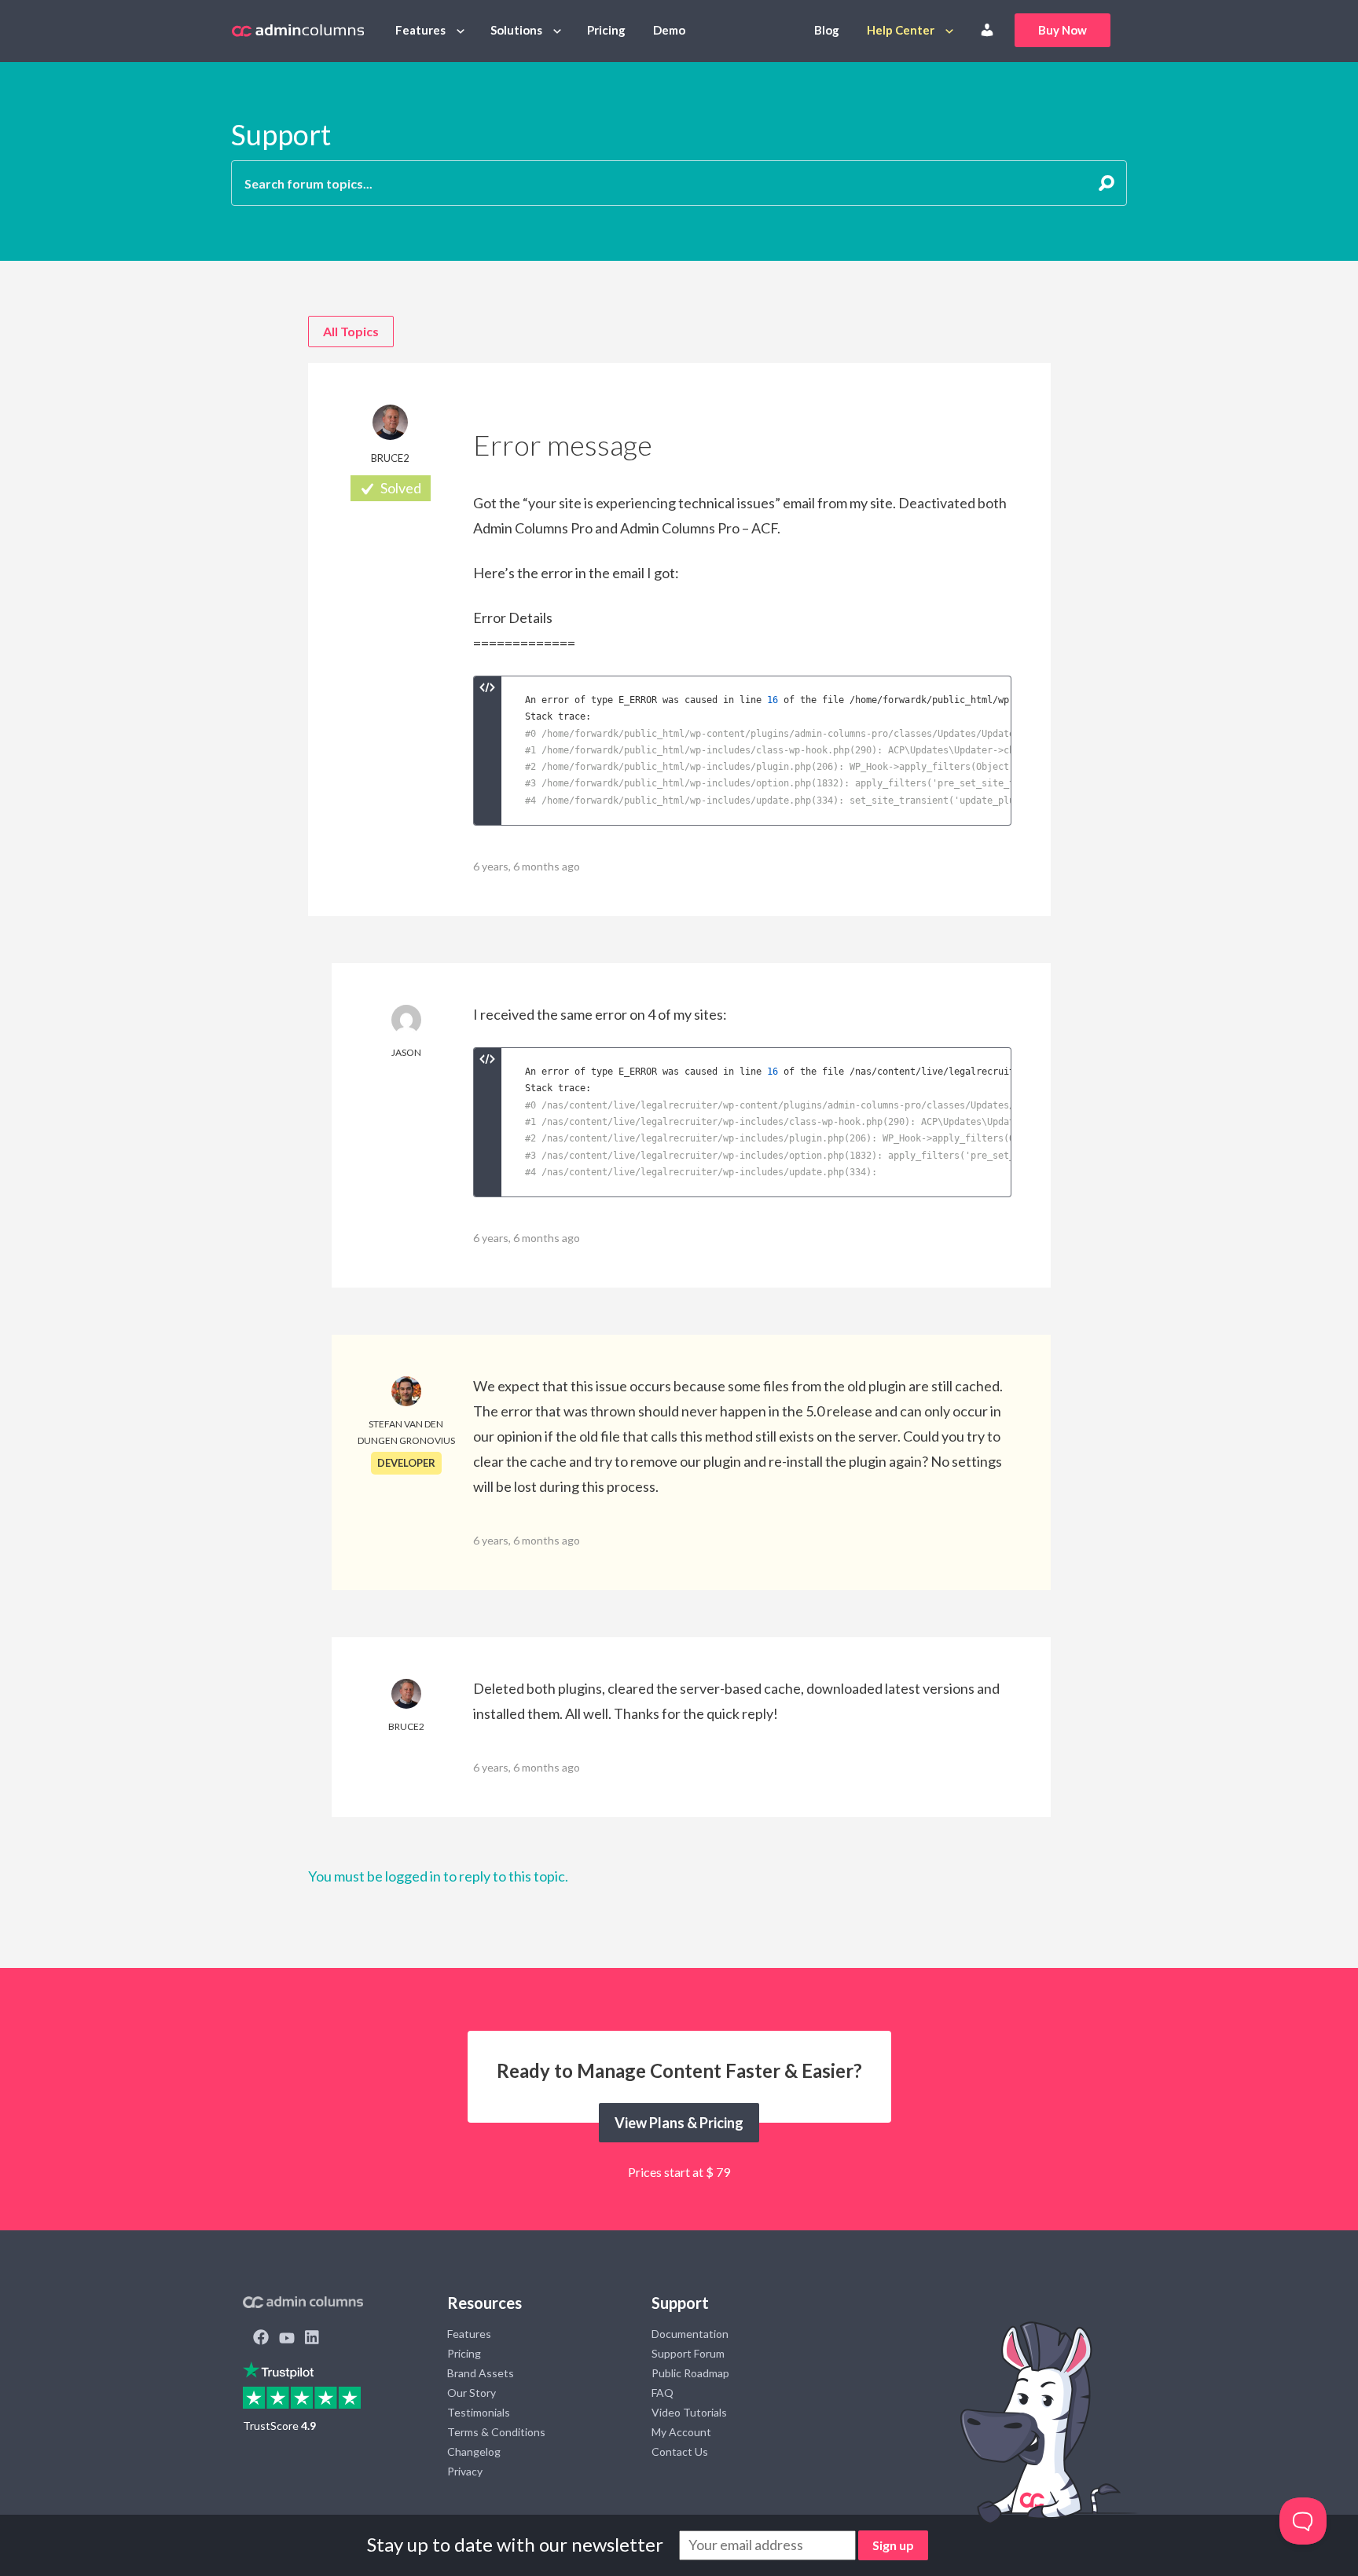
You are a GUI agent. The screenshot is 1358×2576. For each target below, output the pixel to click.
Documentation (690, 2334)
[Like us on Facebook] (261, 2339)
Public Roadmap (690, 2373)
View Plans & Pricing (679, 2123)
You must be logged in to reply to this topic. (438, 1876)
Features (420, 30)
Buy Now (1063, 30)
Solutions (516, 30)
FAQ (662, 2393)
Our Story (472, 2393)
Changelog (474, 2451)
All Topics (351, 331)
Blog (827, 30)
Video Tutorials (689, 2412)
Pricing (606, 30)
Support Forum (688, 2353)
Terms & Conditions (496, 2432)
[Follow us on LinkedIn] (312, 2339)
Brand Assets (481, 2373)
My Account (681, 2432)
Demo (669, 30)
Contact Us (680, 2451)
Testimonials (479, 2412)
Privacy (465, 2471)
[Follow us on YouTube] (287, 2339)
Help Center (901, 30)
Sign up (893, 2545)
